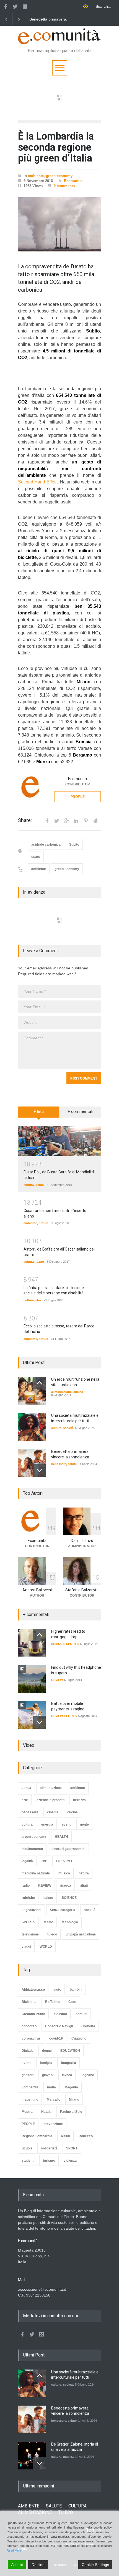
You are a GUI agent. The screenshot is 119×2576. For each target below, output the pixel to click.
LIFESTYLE (65, 1861)
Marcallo (54, 2099)
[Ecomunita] (32, 787)
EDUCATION (70, 2051)
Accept (17, 2565)
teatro (40, 1262)
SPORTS (72, 1644)
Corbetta (88, 2026)
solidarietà (49, 2148)
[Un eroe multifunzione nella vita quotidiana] (32, 1391)
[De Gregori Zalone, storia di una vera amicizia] (32, 2456)
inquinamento (32, 1849)
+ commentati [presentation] (80, 1111)
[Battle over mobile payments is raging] (32, 1715)
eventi (67, 1824)
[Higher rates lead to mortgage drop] (32, 1643)
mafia (51, 2087)
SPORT (72, 2148)
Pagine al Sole (71, 2112)
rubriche (28, 1898)
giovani (48, 2075)
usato (36, 857)
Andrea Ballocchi (37, 1590)
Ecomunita (73, 181)
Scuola (27, 2148)
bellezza (79, 1800)
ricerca (65, 1886)
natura (43, 1223)
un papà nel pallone (81, 1934)
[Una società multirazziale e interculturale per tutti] (32, 1427)
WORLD (46, 1947)
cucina (78, 1392)
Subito (74, 845)
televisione (30, 1934)
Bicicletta (29, 2002)
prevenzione (53, 2124)
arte (25, 1800)
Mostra (27, 2112)
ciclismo (60, 2014)
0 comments (64, 186)
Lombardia (30, 2087)
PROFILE (78, 797)
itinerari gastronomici (68, 1849)
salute (72, 1464)
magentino (30, 2099)
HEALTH (61, 1837)
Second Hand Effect (38, 482)
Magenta (71, 2087)
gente (40, 1185)
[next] (39, 1470)
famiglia (46, 2063)
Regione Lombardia (37, 2136)
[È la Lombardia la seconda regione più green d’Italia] (59, 225)
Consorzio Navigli (59, 2026)
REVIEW (57, 1680)
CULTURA (77, 2506)
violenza (70, 2161)
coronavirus (31, 2038)
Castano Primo (33, 2014)
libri (38, 1300)
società (68, 1428)
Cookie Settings (95, 2565)
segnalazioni (31, 1910)
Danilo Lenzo (82, 1541)
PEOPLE (28, 2124)
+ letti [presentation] (39, 1111)
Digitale (28, 2051)
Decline (38, 2565)
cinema (53, 1812)
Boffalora (52, 2002)
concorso (29, 2026)
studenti (28, 2161)
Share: (25, 820)
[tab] (39, 1114)
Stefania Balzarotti (82, 1590)
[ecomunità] (59, 38)
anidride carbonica (46, 845)
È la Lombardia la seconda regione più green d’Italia (56, 147)
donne (47, 2051)
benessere (59, 1464)
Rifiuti (65, 2136)
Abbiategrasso (33, 1990)
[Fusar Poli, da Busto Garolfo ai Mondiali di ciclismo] (59, 1141)
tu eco (52, 1934)
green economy (59, 176)
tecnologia (70, 1922)
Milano (74, 2099)
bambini (76, 1990)
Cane (73, 2002)
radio (26, 1886)
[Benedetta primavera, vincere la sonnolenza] (32, 1463)
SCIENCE (58, 1644)
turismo (49, 2161)
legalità (27, 1861)
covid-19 (56, 2038)
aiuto (57, 1990)
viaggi (26, 1947)
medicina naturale (36, 1873)
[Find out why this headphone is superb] (32, 1679)
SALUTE (54, 2506)
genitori (28, 2075)
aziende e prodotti (51, 1800)
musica (64, 1873)
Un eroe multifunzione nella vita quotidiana (53, 19)
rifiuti (84, 1886)
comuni (81, 2014)
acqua (26, 1788)
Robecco (86, 2136)
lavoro (67, 2075)
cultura (29, 1185)
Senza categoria (63, 1910)
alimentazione (61, 1392)
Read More (14, 2550)
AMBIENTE (29, 2506)
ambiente (36, 176)
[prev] (39, 1383)
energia (47, 1824)
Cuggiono (79, 2038)
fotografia (68, 2063)
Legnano (87, 2075)
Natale (46, 2112)
